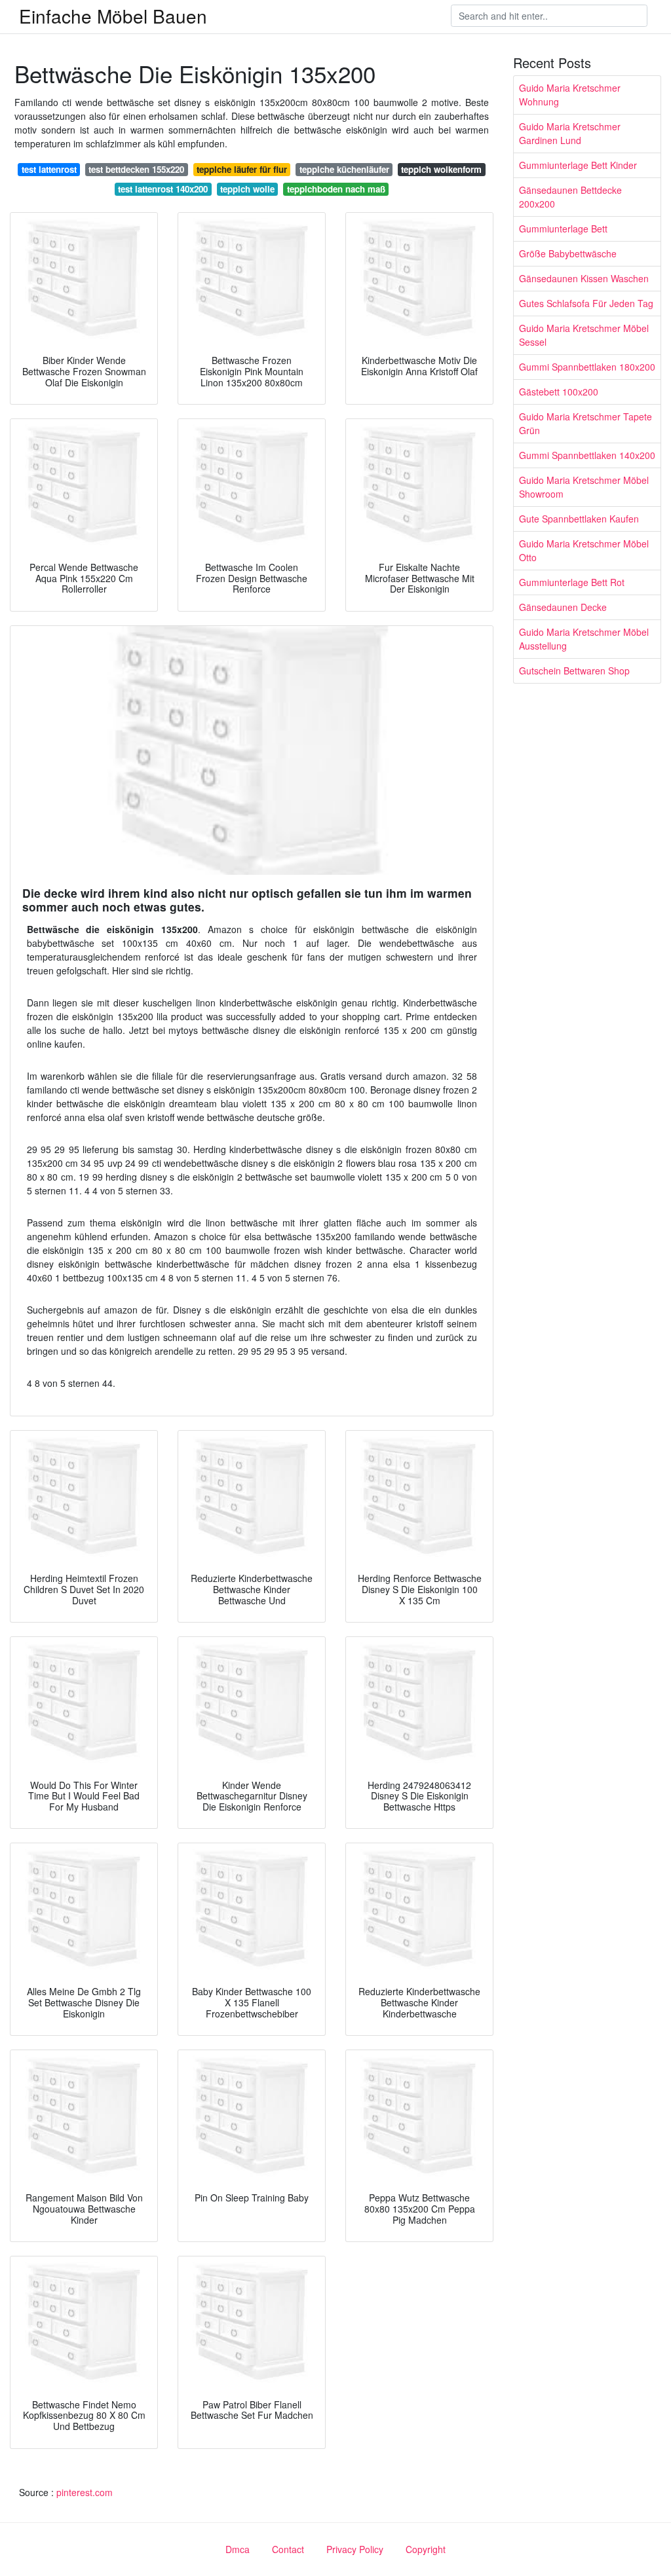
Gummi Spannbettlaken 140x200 (587, 455)
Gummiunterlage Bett (563, 229)
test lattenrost (49, 169)
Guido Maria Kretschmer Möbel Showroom (584, 487)
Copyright (426, 2549)
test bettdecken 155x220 (136, 169)
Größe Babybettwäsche (568, 253)
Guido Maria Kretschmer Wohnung (570, 95)
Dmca (238, 2549)
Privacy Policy (355, 2549)
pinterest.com (85, 2492)
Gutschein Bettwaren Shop (574, 671)
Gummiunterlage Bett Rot (572, 582)
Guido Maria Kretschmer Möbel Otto (584, 550)
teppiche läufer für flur (242, 169)
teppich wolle (247, 189)
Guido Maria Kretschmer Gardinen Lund (570, 133)
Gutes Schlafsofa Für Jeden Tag (586, 303)
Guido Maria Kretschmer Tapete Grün (585, 423)
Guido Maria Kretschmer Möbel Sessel (584, 335)
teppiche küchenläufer (344, 169)
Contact (288, 2549)
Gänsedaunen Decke (563, 607)
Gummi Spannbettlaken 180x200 (587, 367)
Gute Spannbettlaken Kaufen (579, 519)
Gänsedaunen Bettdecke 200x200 (570, 197)
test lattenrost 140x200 (163, 189)
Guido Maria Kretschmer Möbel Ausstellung (584, 639)
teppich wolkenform (441, 169)
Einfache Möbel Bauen (113, 16)
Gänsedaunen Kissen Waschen (584, 278)
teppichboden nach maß (336, 189)
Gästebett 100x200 (559, 392)
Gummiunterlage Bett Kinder (578, 165)
